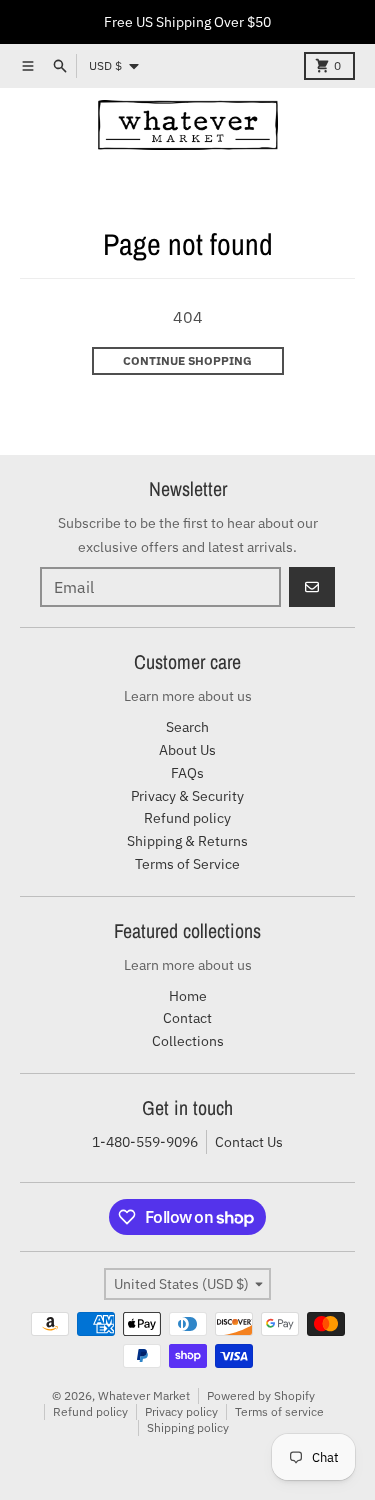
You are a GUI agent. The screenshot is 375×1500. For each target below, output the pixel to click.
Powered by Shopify (261, 1395)
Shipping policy (188, 1427)
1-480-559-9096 (145, 1142)
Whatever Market (144, 1395)
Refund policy (90, 1411)
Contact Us (249, 1142)
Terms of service (279, 1411)
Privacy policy (181, 1411)
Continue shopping (187, 360)
